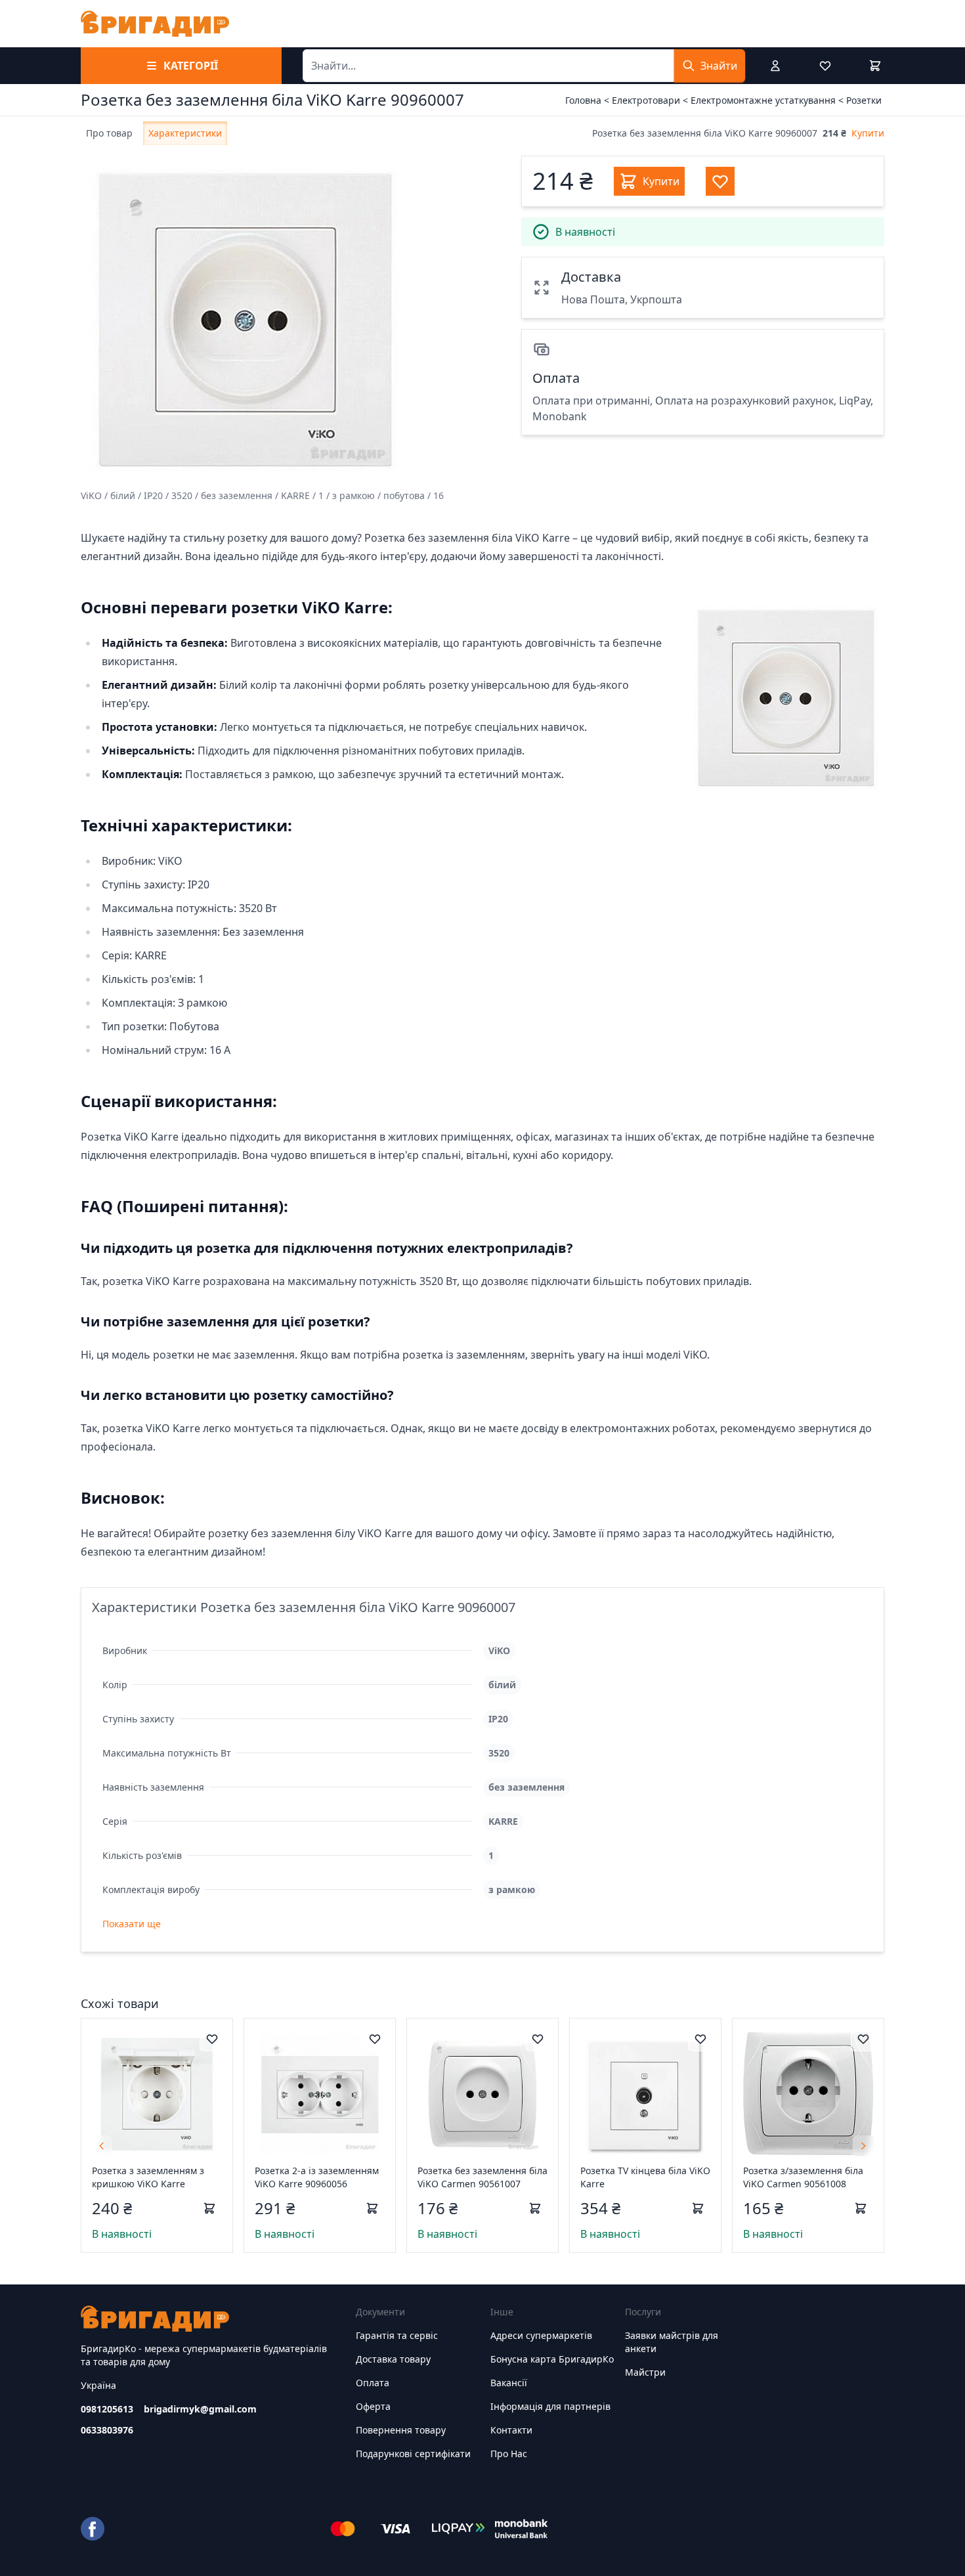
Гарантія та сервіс (397, 2335)
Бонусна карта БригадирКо (552, 2359)
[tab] (109, 133)
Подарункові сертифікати (413, 2454)
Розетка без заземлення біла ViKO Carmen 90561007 (482, 2177)
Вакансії (509, 2383)
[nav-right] (863, 2146)
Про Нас (509, 2454)
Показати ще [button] (132, 1924)
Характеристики (185, 133)
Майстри (645, 2372)
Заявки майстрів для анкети (672, 2342)
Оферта (373, 2406)
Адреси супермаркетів (541, 2335)
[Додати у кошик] (209, 2208)
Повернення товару (401, 2430)
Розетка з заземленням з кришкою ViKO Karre (148, 2177)
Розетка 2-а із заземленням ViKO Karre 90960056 (317, 2177)
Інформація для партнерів (550, 2406)
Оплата (373, 2383)
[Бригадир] (155, 24)
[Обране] (825, 66)
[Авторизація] (775, 66)
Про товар (109, 133)
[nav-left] (102, 2146)
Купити (868, 133)
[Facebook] (93, 2529)
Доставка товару (393, 2359)
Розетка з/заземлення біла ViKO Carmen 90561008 (803, 2177)
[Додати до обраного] (212, 2039)
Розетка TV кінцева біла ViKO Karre (645, 2177)
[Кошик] (875, 66)
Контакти (511, 2430)
